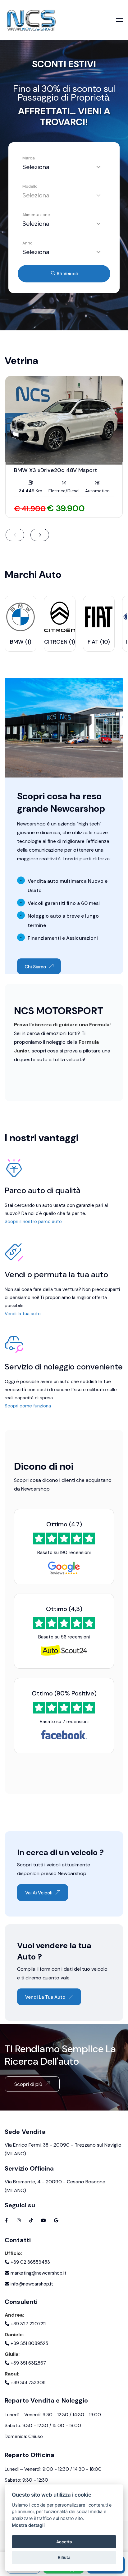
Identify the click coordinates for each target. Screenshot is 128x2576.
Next (40, 535)
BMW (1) (21, 642)
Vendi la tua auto (23, 1314)
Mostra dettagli (28, 2525)
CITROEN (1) (60, 642)
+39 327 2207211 (27, 2324)
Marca (29, 158)
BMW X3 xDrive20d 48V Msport (56, 470)
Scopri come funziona (28, 1406)
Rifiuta (64, 2557)
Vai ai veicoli (39, 1893)
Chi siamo (35, 967)
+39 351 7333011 (27, 2383)
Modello (30, 186)
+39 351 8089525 (29, 2343)
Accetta (64, 2542)
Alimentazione (36, 215)
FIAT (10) (99, 642)
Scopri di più (28, 2084)
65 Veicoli (66, 274)
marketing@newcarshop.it (38, 2273)
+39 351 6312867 (28, 2363)
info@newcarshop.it (31, 2284)
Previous (15, 535)
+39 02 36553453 (30, 2262)
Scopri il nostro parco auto (33, 1222)
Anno (27, 243)
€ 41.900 (30, 509)
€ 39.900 (66, 508)
